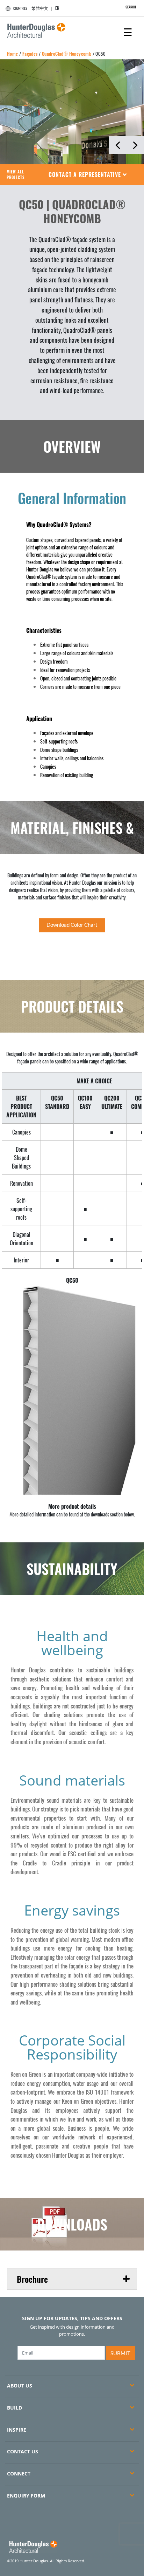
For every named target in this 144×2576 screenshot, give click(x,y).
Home (13, 54)
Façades (30, 54)
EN (57, 8)
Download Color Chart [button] (72, 925)
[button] (88, 175)
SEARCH (131, 7)
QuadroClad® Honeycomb (67, 54)
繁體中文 (40, 8)
